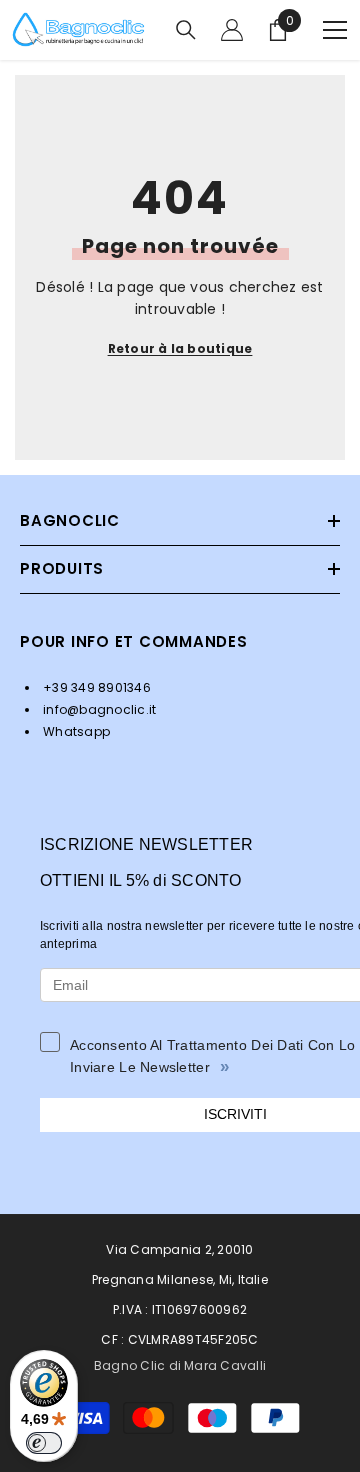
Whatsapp (75, 731)
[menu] (335, 30)
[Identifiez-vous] (232, 30)
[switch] (44, 1443)
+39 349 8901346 (95, 687)
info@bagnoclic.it (98, 709)
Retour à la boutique (180, 348)
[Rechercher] (186, 30)
